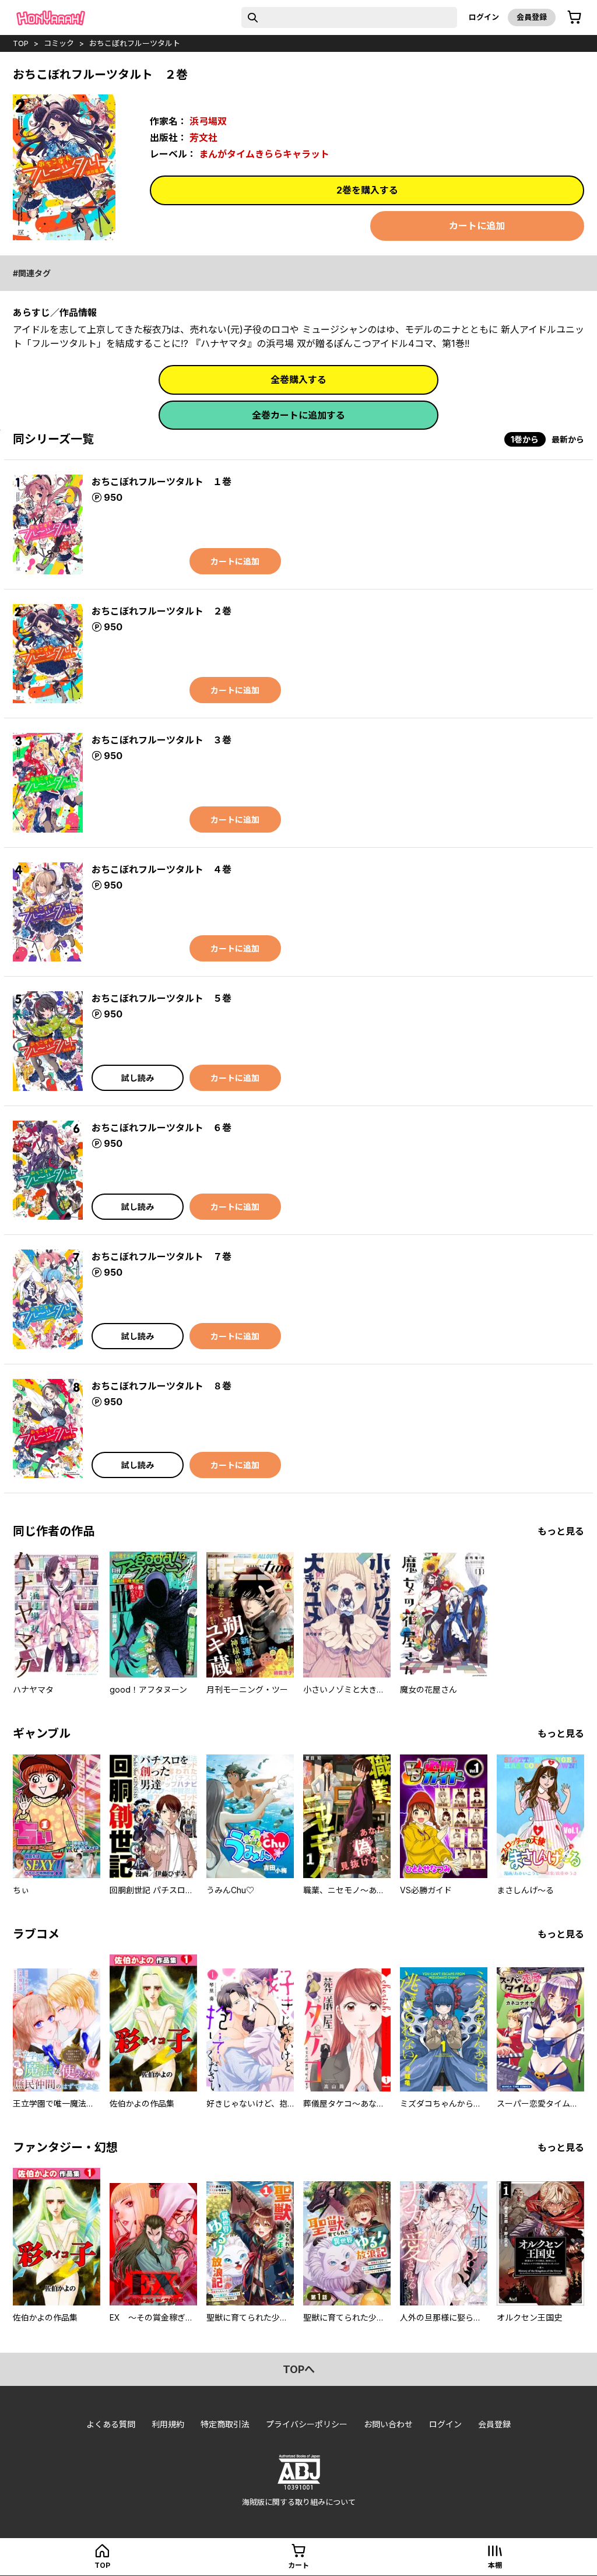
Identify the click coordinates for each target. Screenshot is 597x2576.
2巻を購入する (367, 190)
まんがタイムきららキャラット (264, 154)
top (21, 43)
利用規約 (168, 2424)
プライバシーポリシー (307, 2424)
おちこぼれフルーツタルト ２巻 (161, 611)
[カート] (574, 17)
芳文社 (203, 138)
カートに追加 (477, 226)
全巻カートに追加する (298, 415)
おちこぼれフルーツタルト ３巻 (161, 740)
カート (298, 2565)
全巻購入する (298, 380)
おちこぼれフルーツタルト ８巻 (161, 1386)
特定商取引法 (225, 2424)
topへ (299, 2369)
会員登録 (532, 17)
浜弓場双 (208, 121)
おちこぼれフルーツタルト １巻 (161, 482)
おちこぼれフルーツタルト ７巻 (161, 1257)
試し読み (138, 1078)
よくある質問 (111, 2424)
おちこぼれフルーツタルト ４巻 (161, 869)
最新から (568, 439)
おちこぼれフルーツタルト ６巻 (161, 1128)
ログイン (484, 17)
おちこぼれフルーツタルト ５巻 (161, 998)
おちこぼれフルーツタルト (135, 43)
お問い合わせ (388, 2424)
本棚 (495, 2565)
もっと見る (561, 1531)
